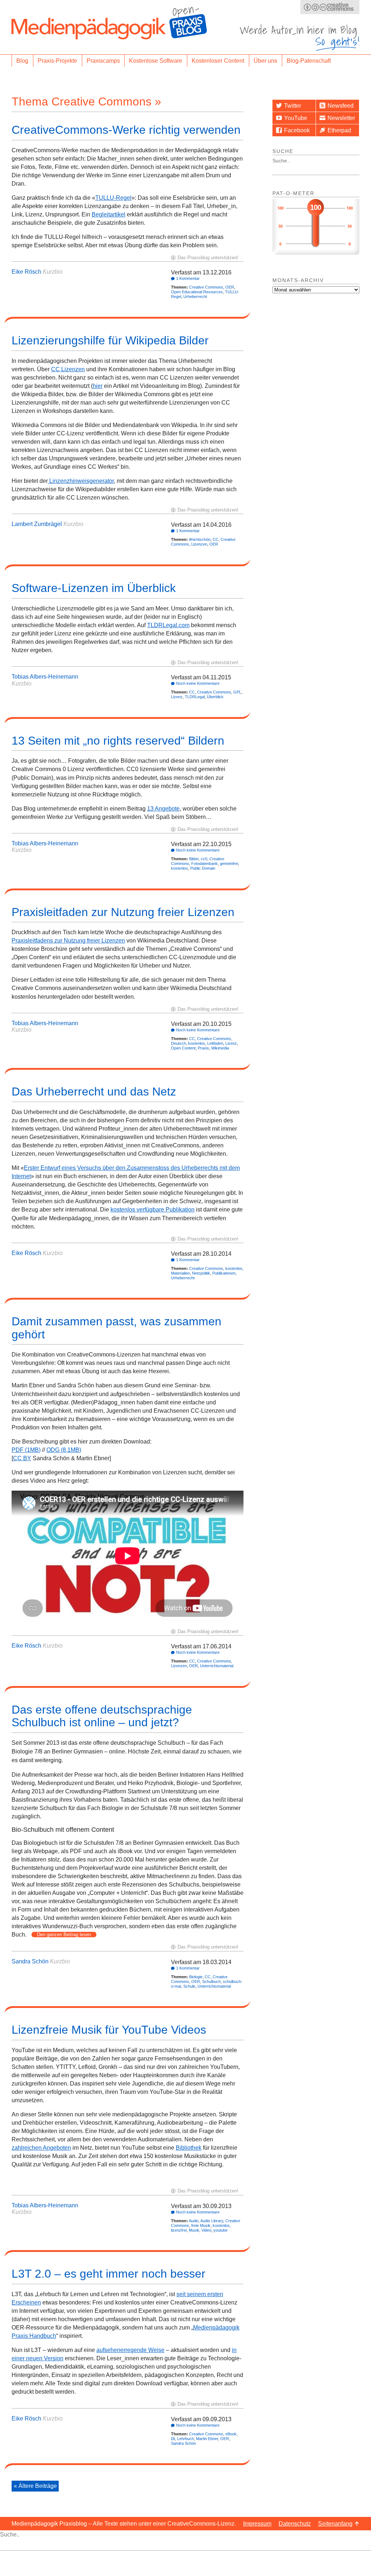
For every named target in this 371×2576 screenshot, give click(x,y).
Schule (189, 1986)
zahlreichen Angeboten (41, 2148)
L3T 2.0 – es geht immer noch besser (109, 2274)
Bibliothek (189, 2148)
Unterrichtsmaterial (217, 1666)
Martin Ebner (207, 2439)
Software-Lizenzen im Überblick (94, 588)
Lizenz (177, 697)
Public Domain (203, 868)
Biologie (196, 1977)
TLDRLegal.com (168, 625)
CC (216, 539)
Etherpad (339, 130)
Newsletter (341, 118)
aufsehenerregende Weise (130, 2350)
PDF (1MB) (26, 1450)
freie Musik (201, 2225)
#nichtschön (200, 539)
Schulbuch (211, 1981)
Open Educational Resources (197, 292)
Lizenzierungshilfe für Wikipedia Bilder (110, 340)
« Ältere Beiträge (35, 2486)
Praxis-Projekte (57, 61)
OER (230, 287)
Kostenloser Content (218, 61)
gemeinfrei (229, 864)
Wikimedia (220, 1048)
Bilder (194, 859)
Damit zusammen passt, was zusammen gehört (116, 1328)
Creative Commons (206, 287)
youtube (220, 2230)
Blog (22, 61)
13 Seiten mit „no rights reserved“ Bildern (118, 741)
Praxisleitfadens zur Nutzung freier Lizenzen (68, 941)
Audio (194, 2221)
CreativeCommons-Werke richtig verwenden (126, 130)
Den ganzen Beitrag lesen (64, 1935)
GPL (237, 692)
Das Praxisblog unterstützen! (208, 258)
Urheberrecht (195, 297)
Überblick (215, 697)
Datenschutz (295, 2524)
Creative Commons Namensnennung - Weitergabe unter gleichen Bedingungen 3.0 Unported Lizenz (330, 7)
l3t (173, 2439)
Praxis (203, 1048)
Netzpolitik (201, 1273)
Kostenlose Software (156, 61)
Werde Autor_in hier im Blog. (300, 38)
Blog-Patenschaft (309, 61)
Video (206, 2230)
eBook (231, 2434)
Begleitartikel (109, 214)
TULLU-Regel (113, 198)
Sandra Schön (30, 1961)
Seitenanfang (335, 2524)
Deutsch (178, 1043)
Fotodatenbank (205, 864)
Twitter (293, 106)
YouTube (296, 118)
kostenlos (180, 868)
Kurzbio (53, 272)
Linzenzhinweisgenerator (81, 481)
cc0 (204, 859)
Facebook (297, 130)
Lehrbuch (185, 2439)
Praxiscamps (103, 61)
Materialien (180, 1273)
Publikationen (224, 1273)
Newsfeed (341, 106)
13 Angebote (163, 809)
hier (98, 386)
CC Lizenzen (68, 369)
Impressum (257, 2524)
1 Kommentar (188, 278)
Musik (194, 2230)
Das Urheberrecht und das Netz (94, 1092)
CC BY (22, 1458)
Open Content (183, 1048)
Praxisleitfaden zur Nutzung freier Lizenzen (123, 912)
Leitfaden (215, 1043)
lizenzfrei (179, 2230)
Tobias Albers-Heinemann (45, 677)
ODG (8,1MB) (64, 1450)
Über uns (265, 61)
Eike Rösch (26, 272)
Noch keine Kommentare (198, 683)
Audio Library (212, 2221)
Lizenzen (199, 544)
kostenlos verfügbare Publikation (153, 1210)
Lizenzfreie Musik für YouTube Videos (109, 2030)
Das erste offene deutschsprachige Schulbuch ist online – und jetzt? (102, 1716)
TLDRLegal (195, 697)
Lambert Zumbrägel (37, 524)
